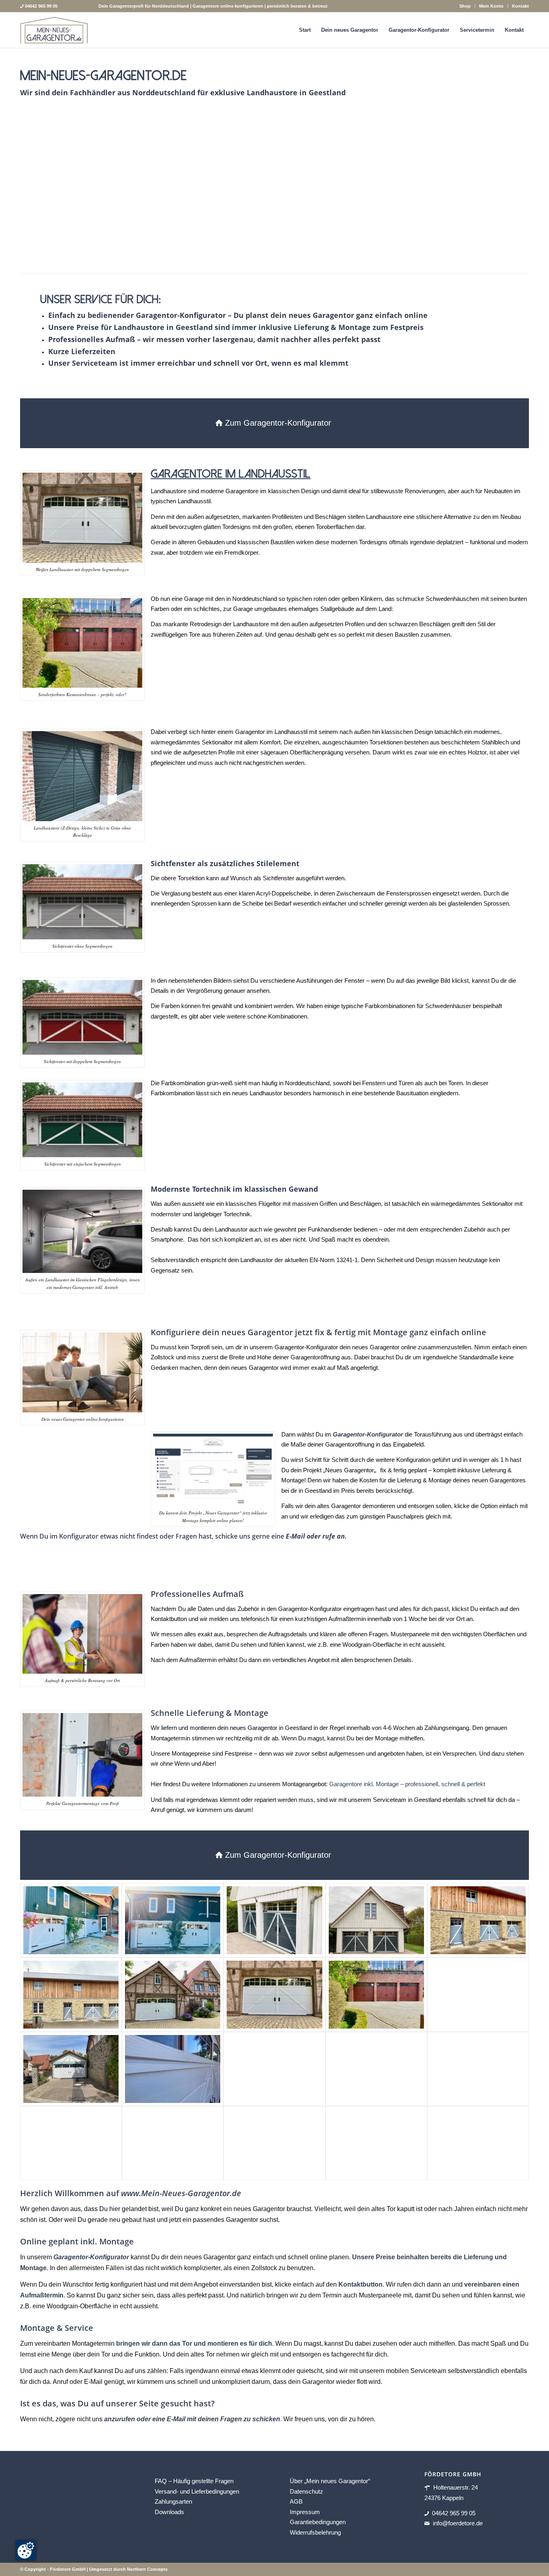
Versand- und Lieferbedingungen (197, 2491)
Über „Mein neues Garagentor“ (330, 2481)
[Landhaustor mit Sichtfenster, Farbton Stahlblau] (478, 2069)
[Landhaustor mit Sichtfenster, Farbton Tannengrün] (173, 2143)
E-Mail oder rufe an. (316, 1536)
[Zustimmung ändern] (26, 2550)
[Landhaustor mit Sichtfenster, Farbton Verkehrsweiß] (71, 2069)
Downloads (169, 2512)
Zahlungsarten (173, 2501)
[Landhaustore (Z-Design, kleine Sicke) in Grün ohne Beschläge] (390, 246)
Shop (465, 6)
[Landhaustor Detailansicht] (173, 2069)
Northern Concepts (147, 2569)
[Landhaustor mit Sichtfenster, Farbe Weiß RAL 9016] (173, 1995)
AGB (296, 2501)
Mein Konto (491, 6)
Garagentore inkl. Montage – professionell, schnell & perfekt (407, 1784)
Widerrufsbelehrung (315, 2532)
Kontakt (520, 6)
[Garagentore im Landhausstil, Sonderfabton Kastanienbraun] (376, 1995)
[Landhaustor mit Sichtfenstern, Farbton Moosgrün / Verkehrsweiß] (376, 2143)
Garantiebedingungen (318, 2522)
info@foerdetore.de (458, 2523)
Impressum (305, 2512)
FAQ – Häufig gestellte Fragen (194, 2481)
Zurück (38, 191)
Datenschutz (306, 2491)
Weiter (511, 191)
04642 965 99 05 (454, 2513)
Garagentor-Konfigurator (91, 2257)
